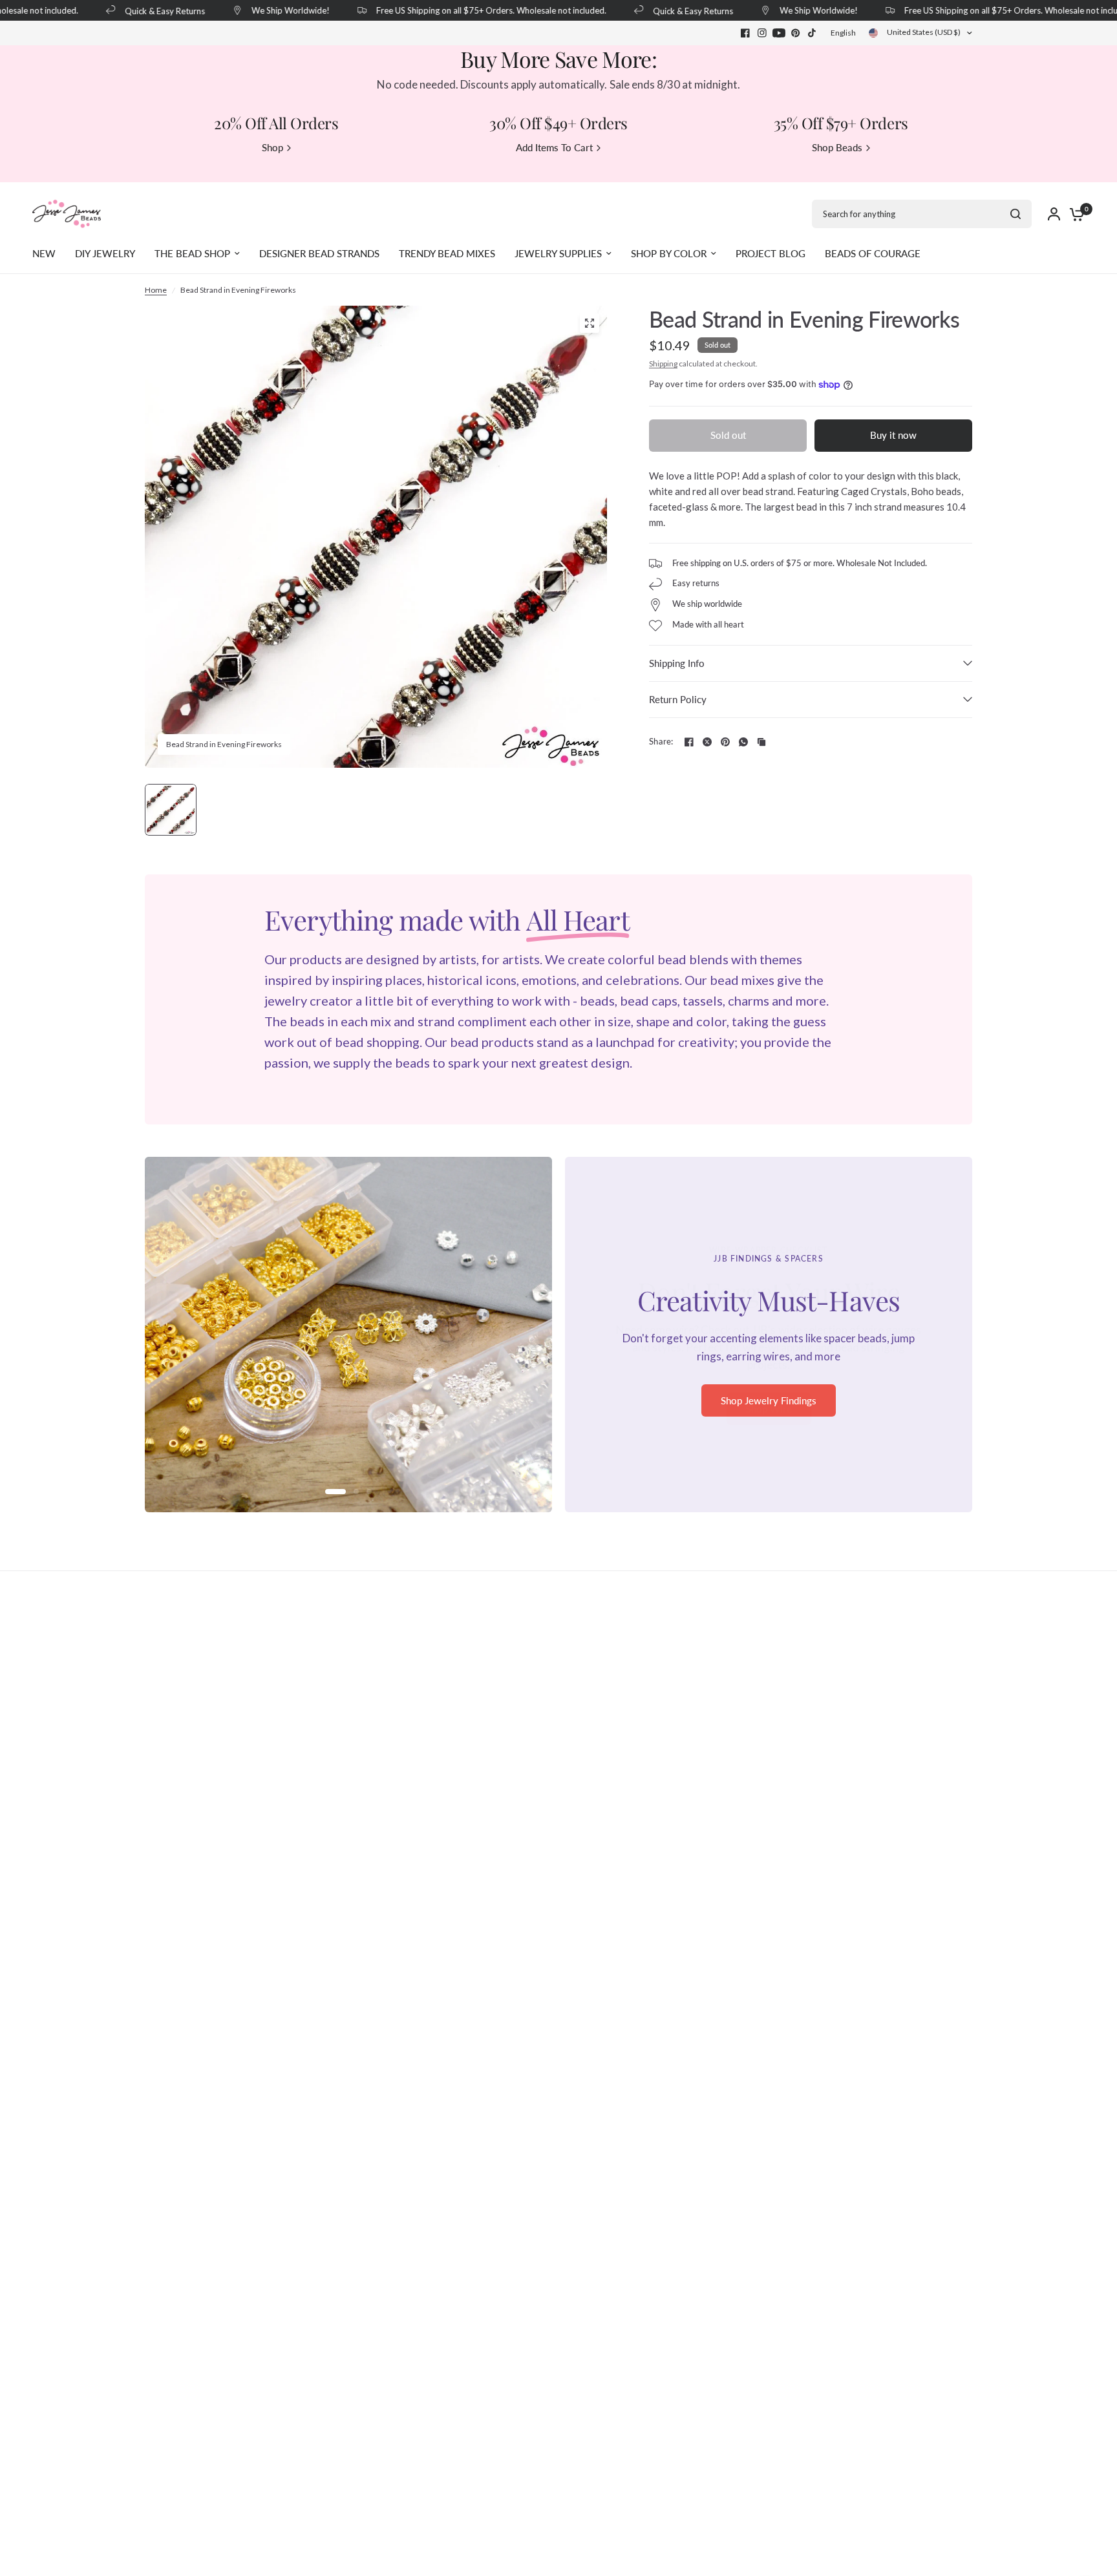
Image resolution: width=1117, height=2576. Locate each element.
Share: (661, 742)
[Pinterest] (796, 33)
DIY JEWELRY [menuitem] (105, 253)
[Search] (1016, 214)
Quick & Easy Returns (145, 11)
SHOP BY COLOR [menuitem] (669, 253)
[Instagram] (762, 33)
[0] (1074, 214)
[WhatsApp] (743, 742)
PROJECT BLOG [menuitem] (771, 253)
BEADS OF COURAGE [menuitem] (873, 253)
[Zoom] (590, 323)
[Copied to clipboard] (761, 742)
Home (156, 290)
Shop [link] (272, 148)
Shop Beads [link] (837, 148)
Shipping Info (677, 663)
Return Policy (678, 699)
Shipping (663, 364)
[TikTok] (813, 33)
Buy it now (893, 435)
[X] (707, 742)
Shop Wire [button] (769, 1409)
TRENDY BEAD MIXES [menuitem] (447, 253)
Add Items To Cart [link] (554, 148)
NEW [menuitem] (44, 253)
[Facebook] (745, 33)
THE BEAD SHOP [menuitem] (192, 253)
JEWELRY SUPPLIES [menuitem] (558, 253)
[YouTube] (779, 33)
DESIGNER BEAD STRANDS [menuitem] (319, 253)
